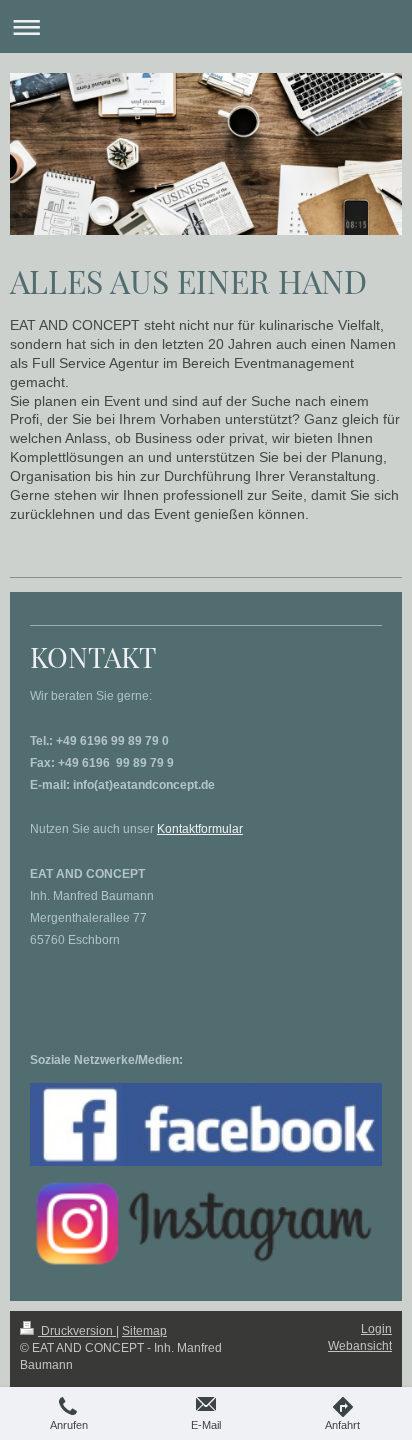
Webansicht (360, 1346)
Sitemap (144, 1331)
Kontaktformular (200, 829)
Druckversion (77, 1331)
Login (376, 1329)
